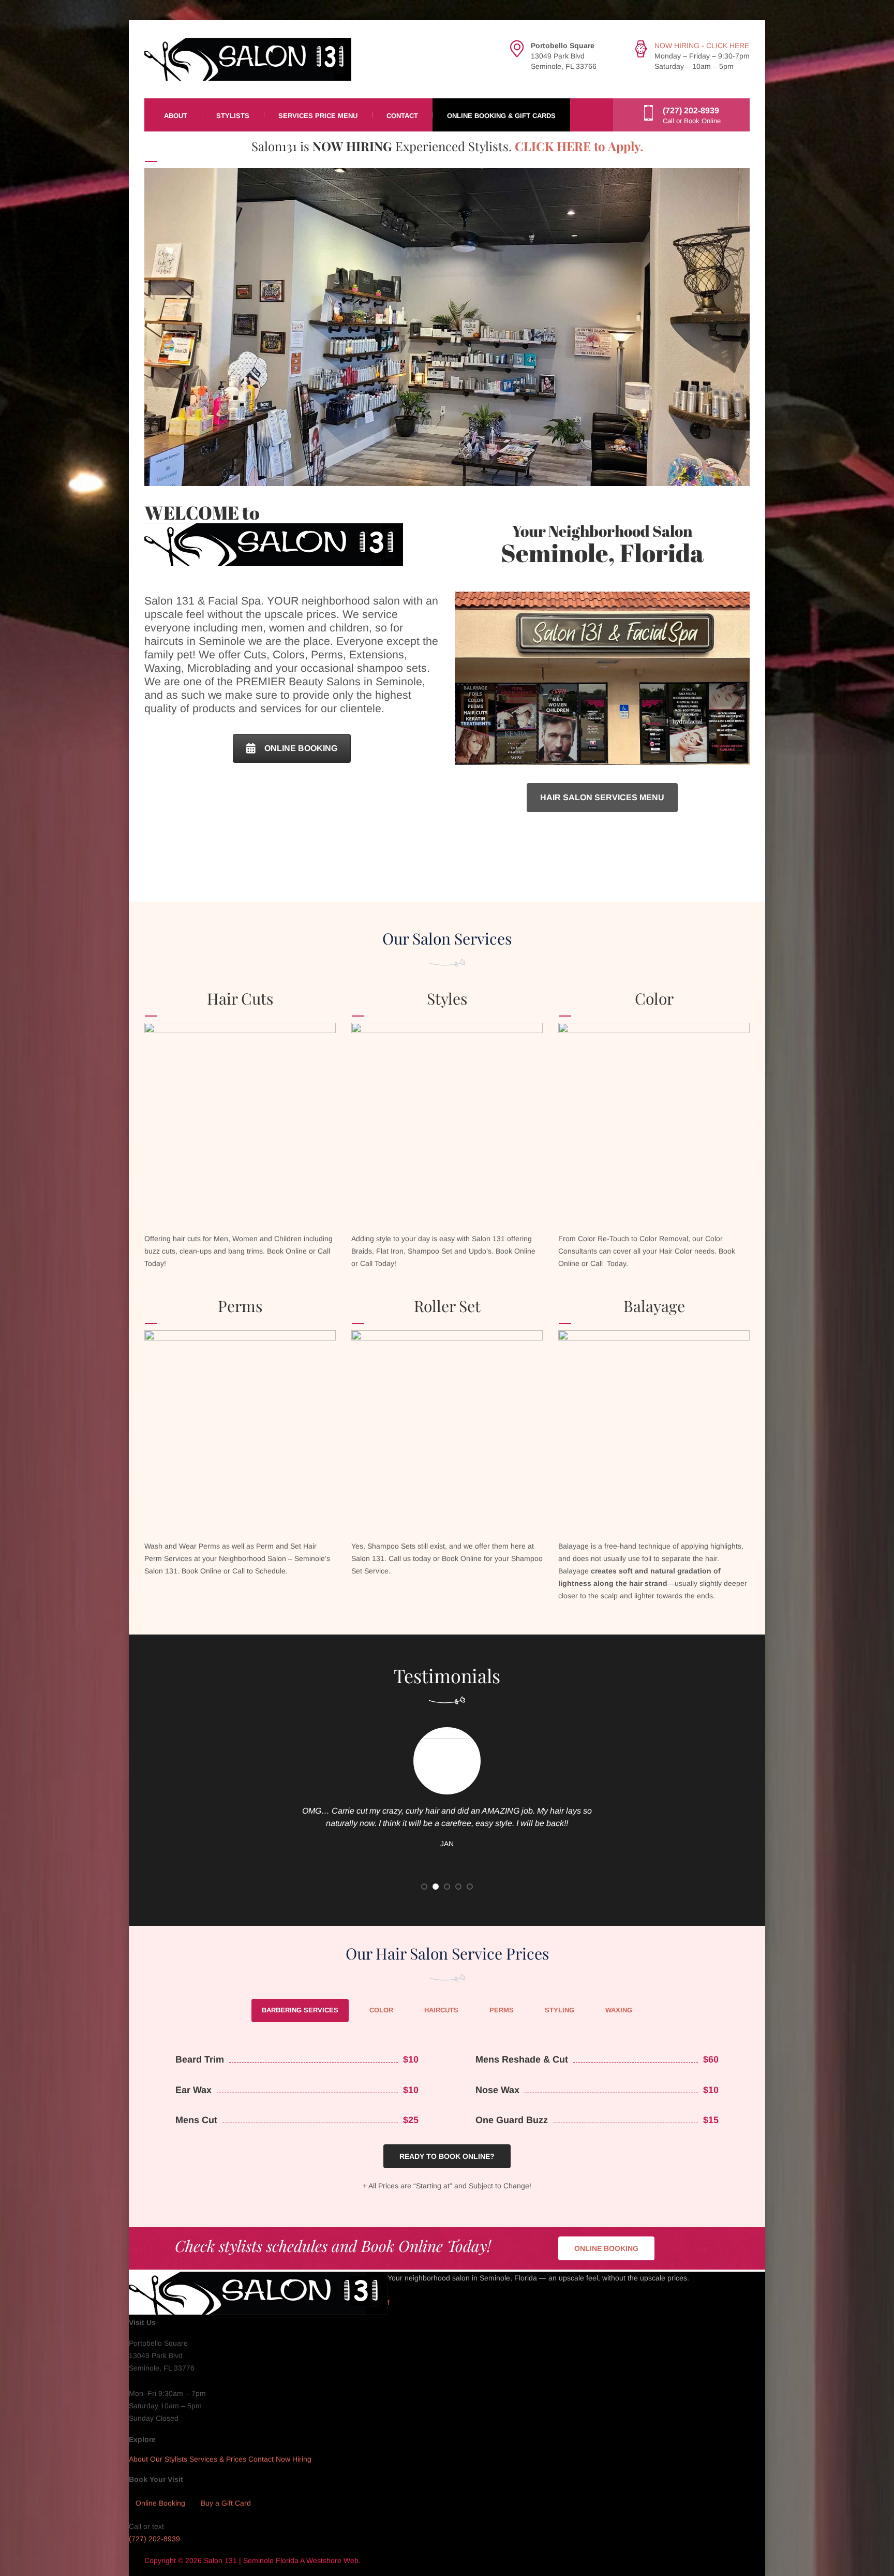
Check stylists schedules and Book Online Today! (333, 2246)
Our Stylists (169, 2460)
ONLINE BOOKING (301, 748)
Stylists (233, 116)
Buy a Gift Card (226, 2503)
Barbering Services (300, 2010)
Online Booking (160, 2503)
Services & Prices (218, 2460)
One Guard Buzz (512, 2120)
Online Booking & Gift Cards (501, 116)
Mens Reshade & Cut (522, 2059)
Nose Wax (497, 2090)
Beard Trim (200, 2059)
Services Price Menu (318, 116)
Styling (560, 2010)
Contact (402, 116)
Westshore (324, 2560)
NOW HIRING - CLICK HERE (702, 46)
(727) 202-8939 (154, 2539)
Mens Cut (196, 2120)
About (176, 116)
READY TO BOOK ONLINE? (447, 2156)
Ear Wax (193, 2090)
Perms (502, 2010)
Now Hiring (294, 2460)
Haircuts (441, 2010)
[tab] (300, 2011)
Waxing (619, 2010)
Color (381, 2010)
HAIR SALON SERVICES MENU (602, 797)
